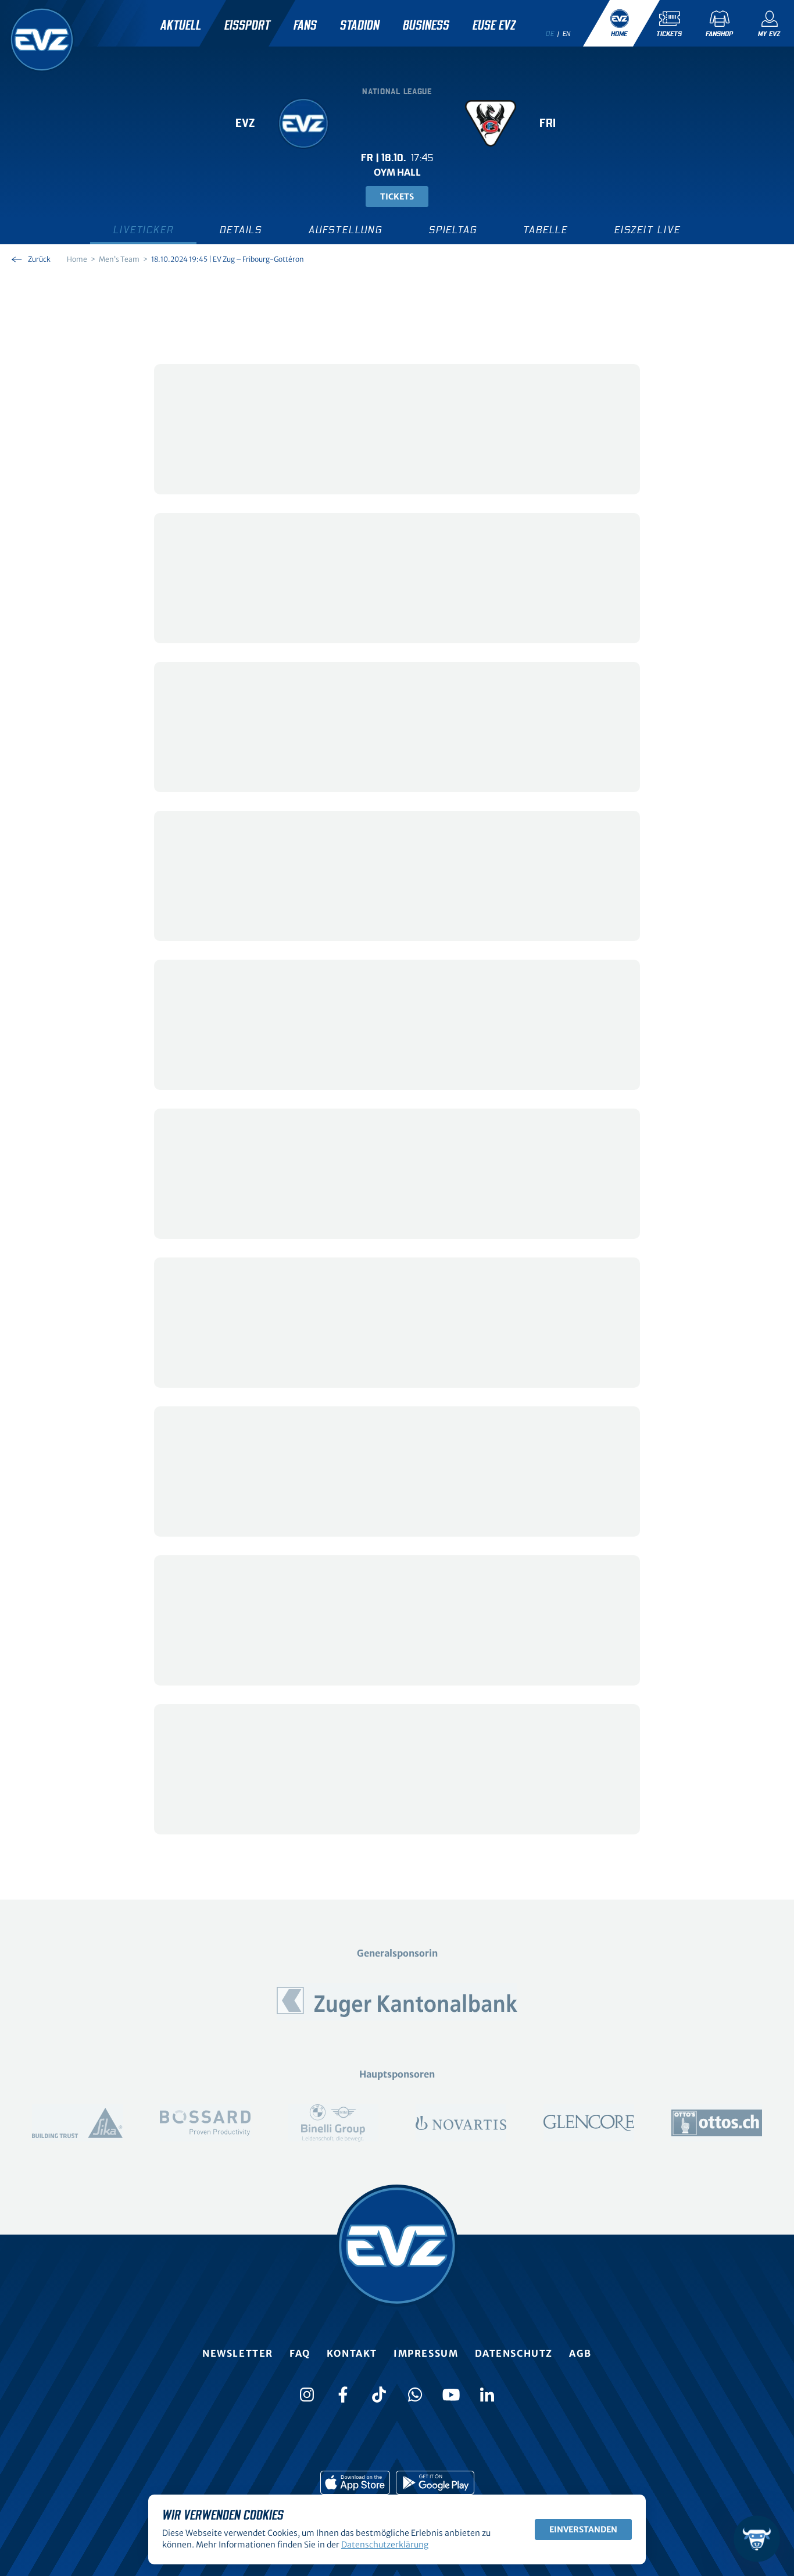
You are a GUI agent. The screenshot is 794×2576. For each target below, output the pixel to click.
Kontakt (352, 2353)
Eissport (247, 26)
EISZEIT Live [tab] (648, 230)
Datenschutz (514, 2353)
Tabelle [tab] (546, 230)
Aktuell (181, 26)
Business (426, 26)
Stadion (360, 26)
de (550, 34)
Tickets (397, 197)
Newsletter (238, 2353)
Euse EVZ (494, 26)
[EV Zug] (42, 40)
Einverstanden (583, 2529)
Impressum (426, 2353)
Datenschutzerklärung (385, 2545)
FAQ (300, 2353)
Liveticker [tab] (143, 230)
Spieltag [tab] (453, 230)
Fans (305, 26)
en (567, 34)
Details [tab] (241, 230)
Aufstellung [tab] (346, 230)
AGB (580, 2353)
